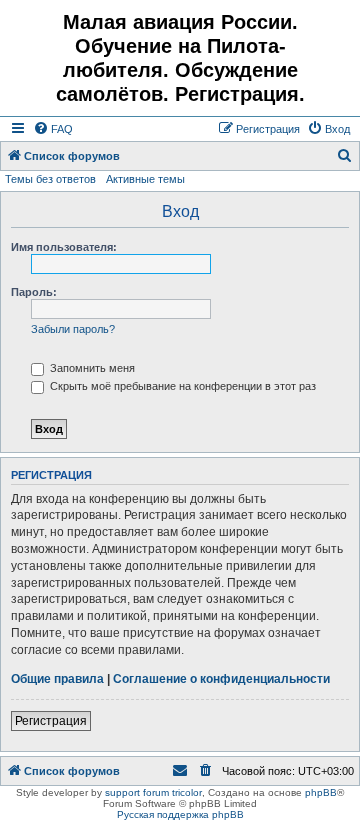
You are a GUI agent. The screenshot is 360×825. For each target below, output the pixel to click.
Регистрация (51, 721)
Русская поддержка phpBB (180, 814)
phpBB (321, 792)
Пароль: (34, 292)
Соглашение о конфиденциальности (221, 679)
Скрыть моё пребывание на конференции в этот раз (181, 386)
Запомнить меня (91, 368)
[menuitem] (53, 129)
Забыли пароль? (73, 329)
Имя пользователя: (64, 247)
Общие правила (57, 679)
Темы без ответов (50, 179)
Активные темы (145, 179)
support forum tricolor (153, 792)
